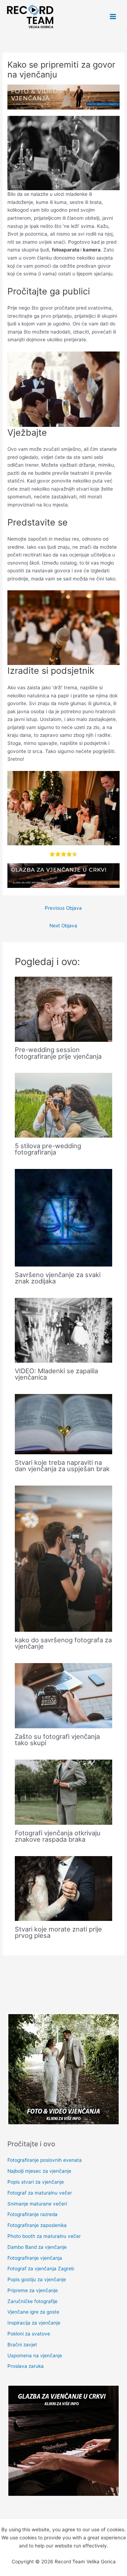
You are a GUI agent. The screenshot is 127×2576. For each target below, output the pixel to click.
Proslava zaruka (26, 2366)
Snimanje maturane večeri (37, 2204)
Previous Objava (63, 908)
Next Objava (63, 926)
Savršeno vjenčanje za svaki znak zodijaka (58, 1278)
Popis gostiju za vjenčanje (37, 2279)
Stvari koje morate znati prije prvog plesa (58, 1932)
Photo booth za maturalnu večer (44, 2236)
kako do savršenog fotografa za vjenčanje (63, 1643)
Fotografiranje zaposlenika (37, 2225)
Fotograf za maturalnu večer (40, 2193)
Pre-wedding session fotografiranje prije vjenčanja (58, 1053)
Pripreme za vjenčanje (33, 2290)
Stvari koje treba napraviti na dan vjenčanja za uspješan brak (62, 1466)
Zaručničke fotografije (32, 2301)
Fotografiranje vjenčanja (35, 2258)
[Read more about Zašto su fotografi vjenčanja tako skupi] (64, 1695)
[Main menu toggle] (113, 17)
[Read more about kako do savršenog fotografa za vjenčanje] (64, 1558)
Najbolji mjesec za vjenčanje (39, 2171)
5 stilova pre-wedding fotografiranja (48, 1149)
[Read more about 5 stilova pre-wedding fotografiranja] (64, 1105)
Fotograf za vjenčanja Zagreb (41, 2269)
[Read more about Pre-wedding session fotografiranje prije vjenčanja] (64, 1009)
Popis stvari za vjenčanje (36, 2182)
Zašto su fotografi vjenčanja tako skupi (57, 1740)
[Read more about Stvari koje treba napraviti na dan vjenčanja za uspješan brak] (64, 1424)
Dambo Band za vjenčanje (37, 2247)
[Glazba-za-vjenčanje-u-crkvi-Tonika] (64, 875)
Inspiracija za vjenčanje (34, 2323)
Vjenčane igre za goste (33, 2312)
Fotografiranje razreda (32, 2214)
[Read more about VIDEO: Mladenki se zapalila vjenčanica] (64, 1330)
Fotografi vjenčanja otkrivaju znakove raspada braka (58, 1836)
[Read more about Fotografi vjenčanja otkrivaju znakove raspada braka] (64, 1792)
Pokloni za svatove (29, 2334)
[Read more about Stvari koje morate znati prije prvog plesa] (64, 1888)
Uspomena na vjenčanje (35, 2356)
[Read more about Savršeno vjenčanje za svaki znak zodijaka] (64, 1217)
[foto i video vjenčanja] (64, 97)
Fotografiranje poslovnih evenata (45, 2160)
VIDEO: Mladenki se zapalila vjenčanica (56, 1374)
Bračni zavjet (22, 2345)
